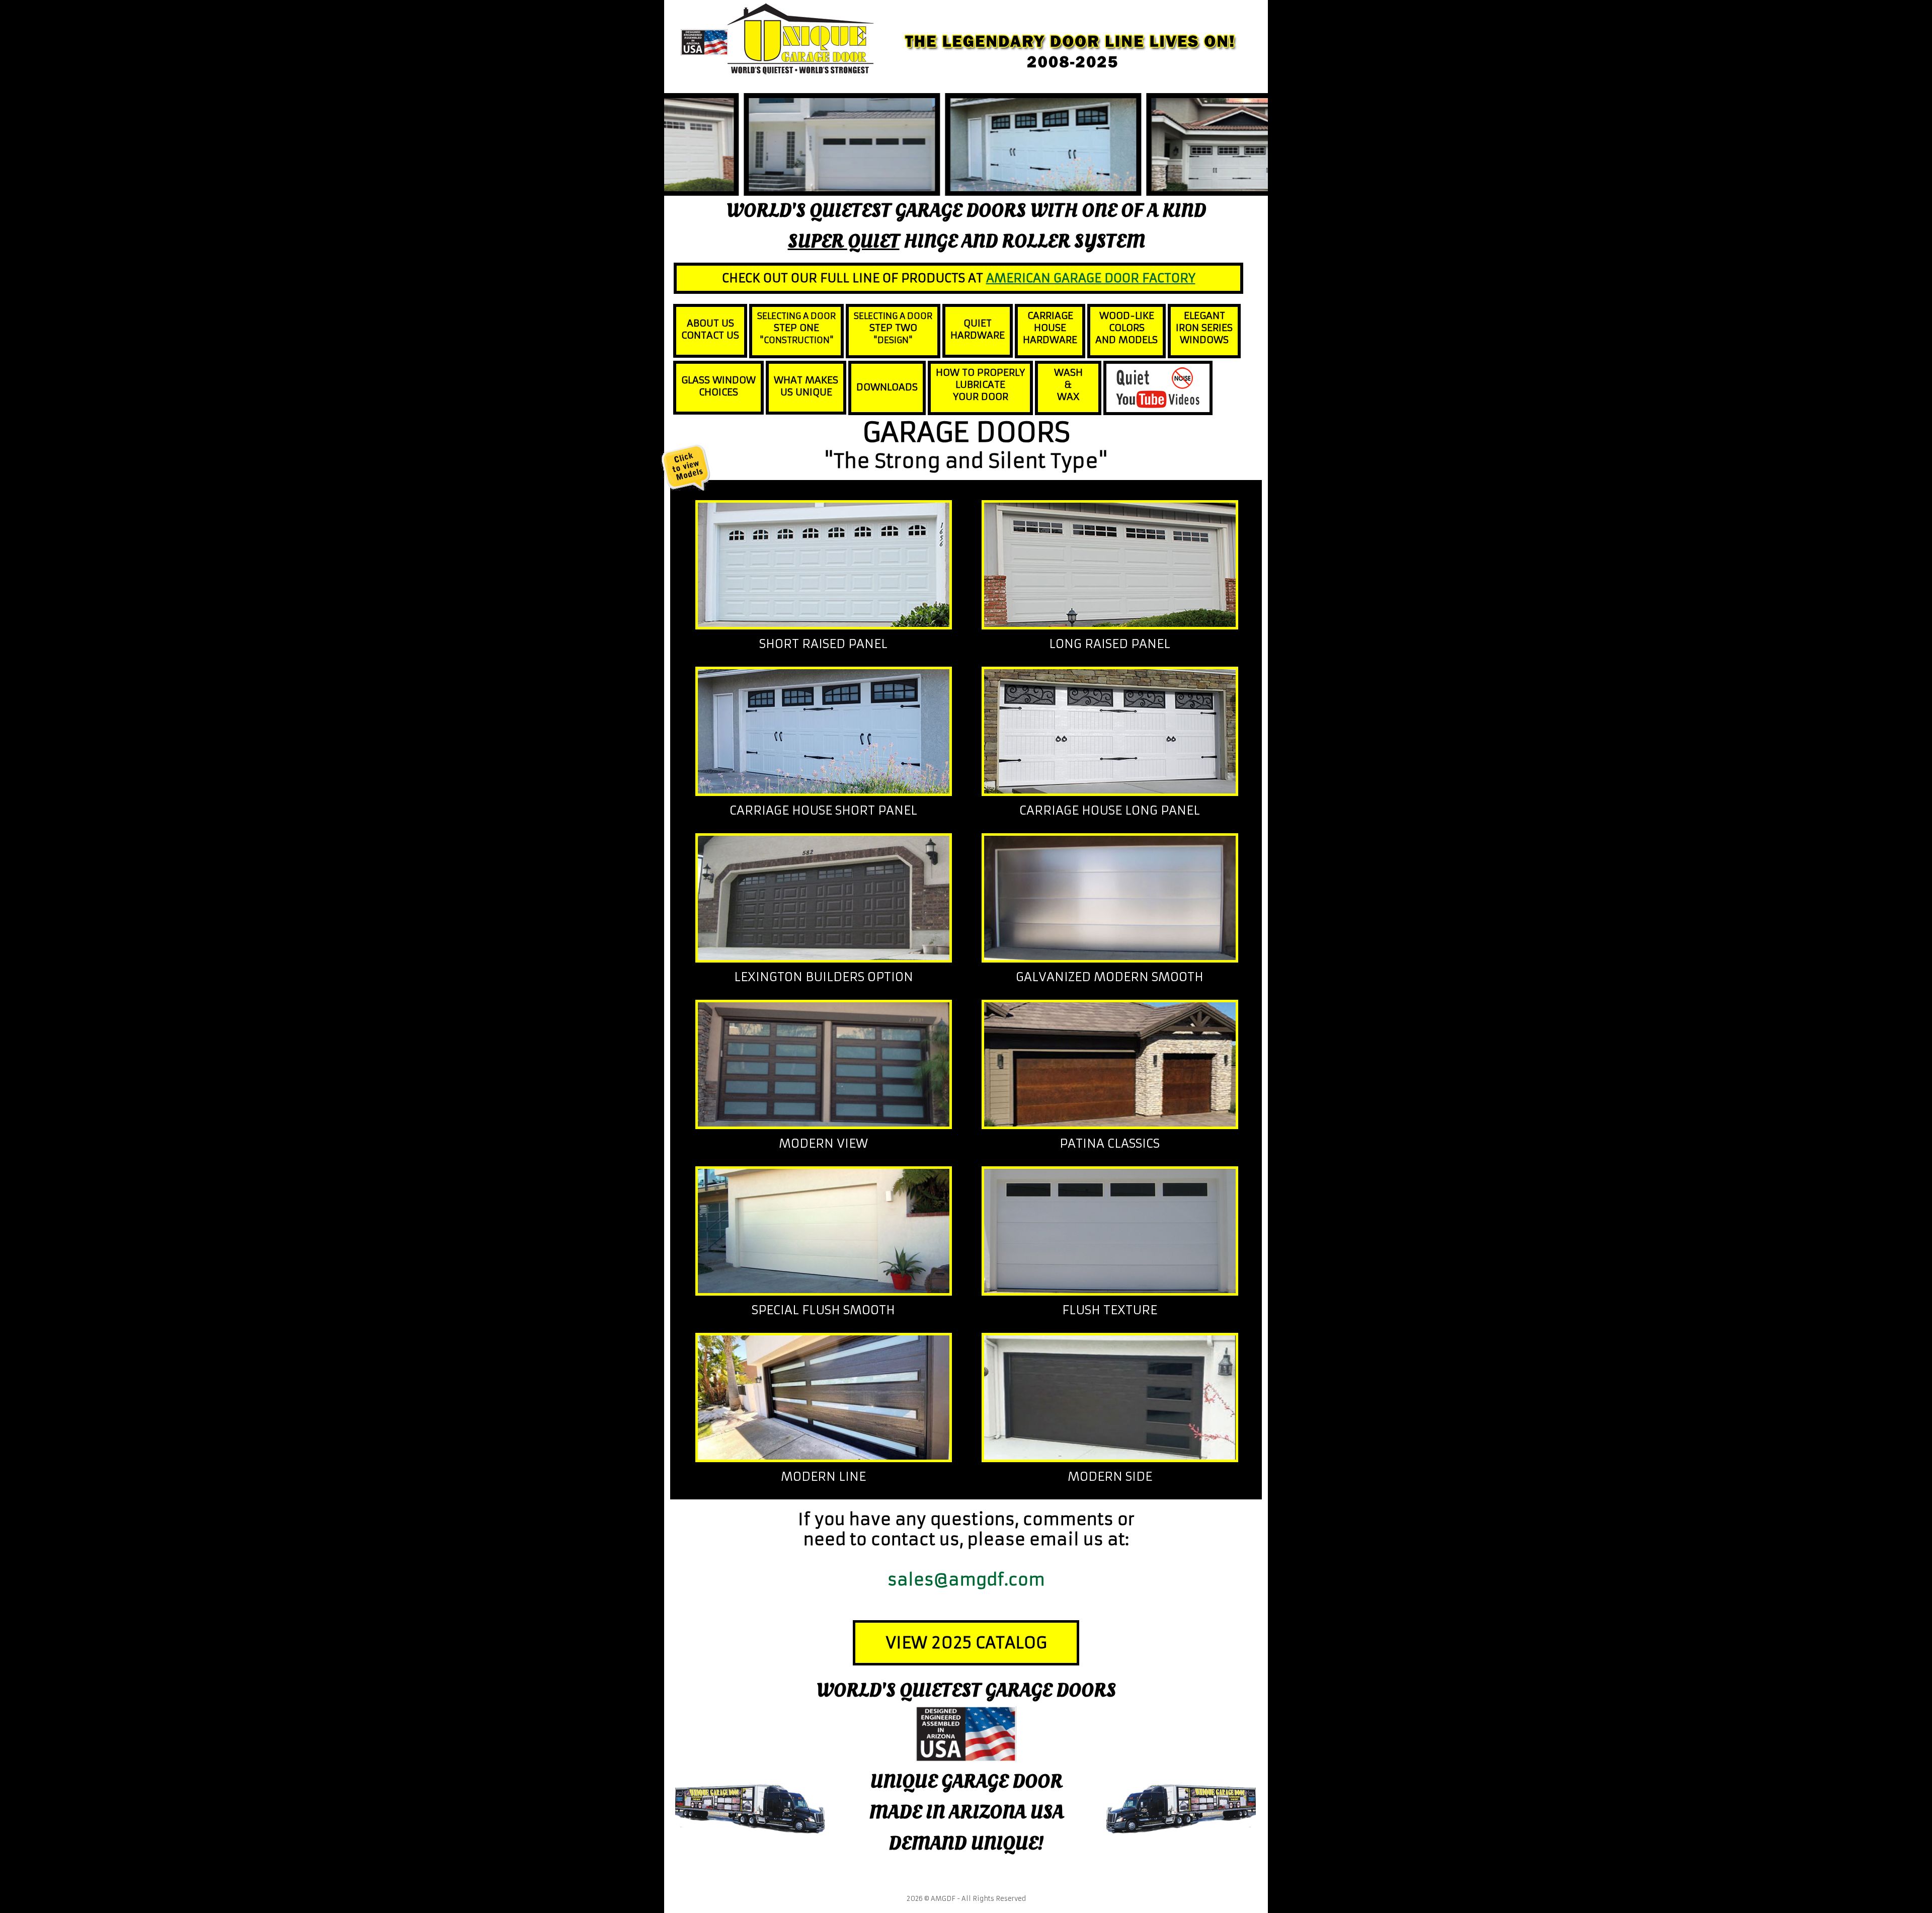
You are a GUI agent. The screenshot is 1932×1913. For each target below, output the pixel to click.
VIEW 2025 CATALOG (966, 1643)
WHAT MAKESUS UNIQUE (806, 386)
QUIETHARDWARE (978, 329)
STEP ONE (796, 328)
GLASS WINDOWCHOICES (718, 386)
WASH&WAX (1068, 384)
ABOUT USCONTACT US (710, 329)
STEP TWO (893, 328)
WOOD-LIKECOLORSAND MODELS (1126, 328)
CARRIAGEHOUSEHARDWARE (1050, 328)
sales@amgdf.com (966, 1580)
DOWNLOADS (887, 387)
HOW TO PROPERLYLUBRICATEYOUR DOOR (980, 384)
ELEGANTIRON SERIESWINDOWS (1204, 328)
